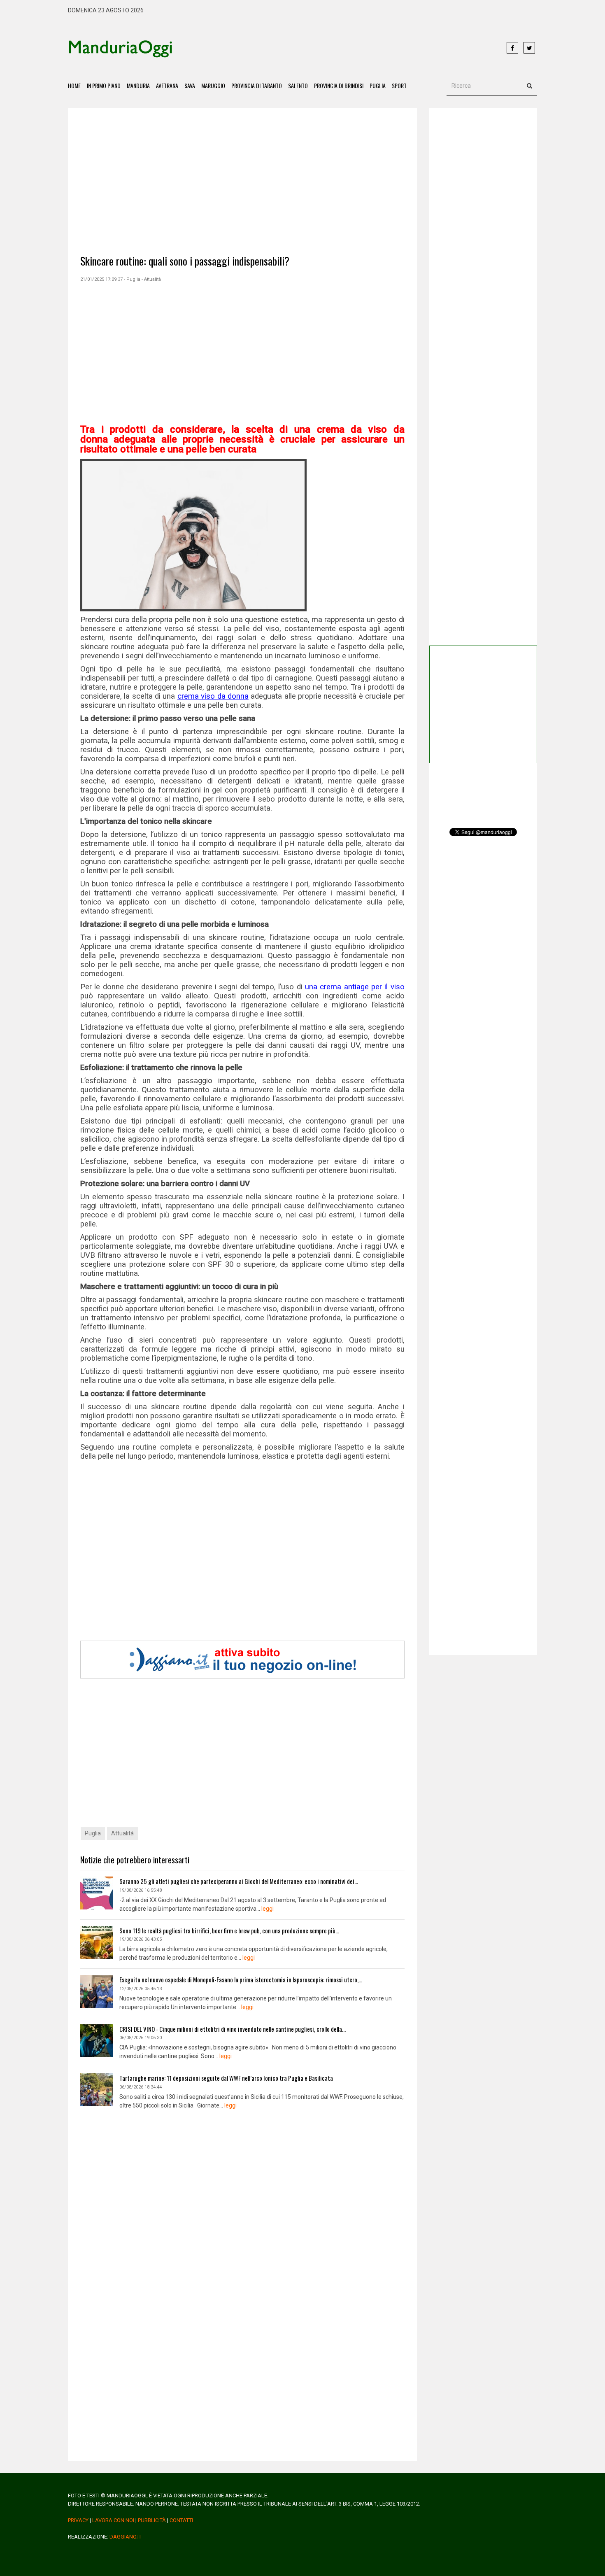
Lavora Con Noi (113, 2520)
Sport (399, 85)
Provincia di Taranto (257, 85)
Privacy (78, 2520)
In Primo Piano (104, 85)
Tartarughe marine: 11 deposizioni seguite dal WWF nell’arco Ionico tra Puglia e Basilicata (226, 2078)
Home (74, 85)
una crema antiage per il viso (355, 987)
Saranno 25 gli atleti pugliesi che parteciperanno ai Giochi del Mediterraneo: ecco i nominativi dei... (239, 1881)
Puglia (378, 85)
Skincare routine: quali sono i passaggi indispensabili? (185, 261)
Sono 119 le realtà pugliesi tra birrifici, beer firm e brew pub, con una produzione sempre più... (229, 1930)
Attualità (122, 1833)
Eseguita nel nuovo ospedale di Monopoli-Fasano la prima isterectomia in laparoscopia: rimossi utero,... (241, 1979)
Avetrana (167, 85)
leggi (268, 1909)
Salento (298, 85)
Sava (190, 85)
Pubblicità (152, 2520)
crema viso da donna (213, 696)
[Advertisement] (340, 48)
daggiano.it (126, 2537)
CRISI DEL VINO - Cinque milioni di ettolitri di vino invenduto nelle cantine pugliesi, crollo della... (233, 2029)
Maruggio (213, 85)
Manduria (138, 85)
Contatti (181, 2520)
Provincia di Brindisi (339, 85)
